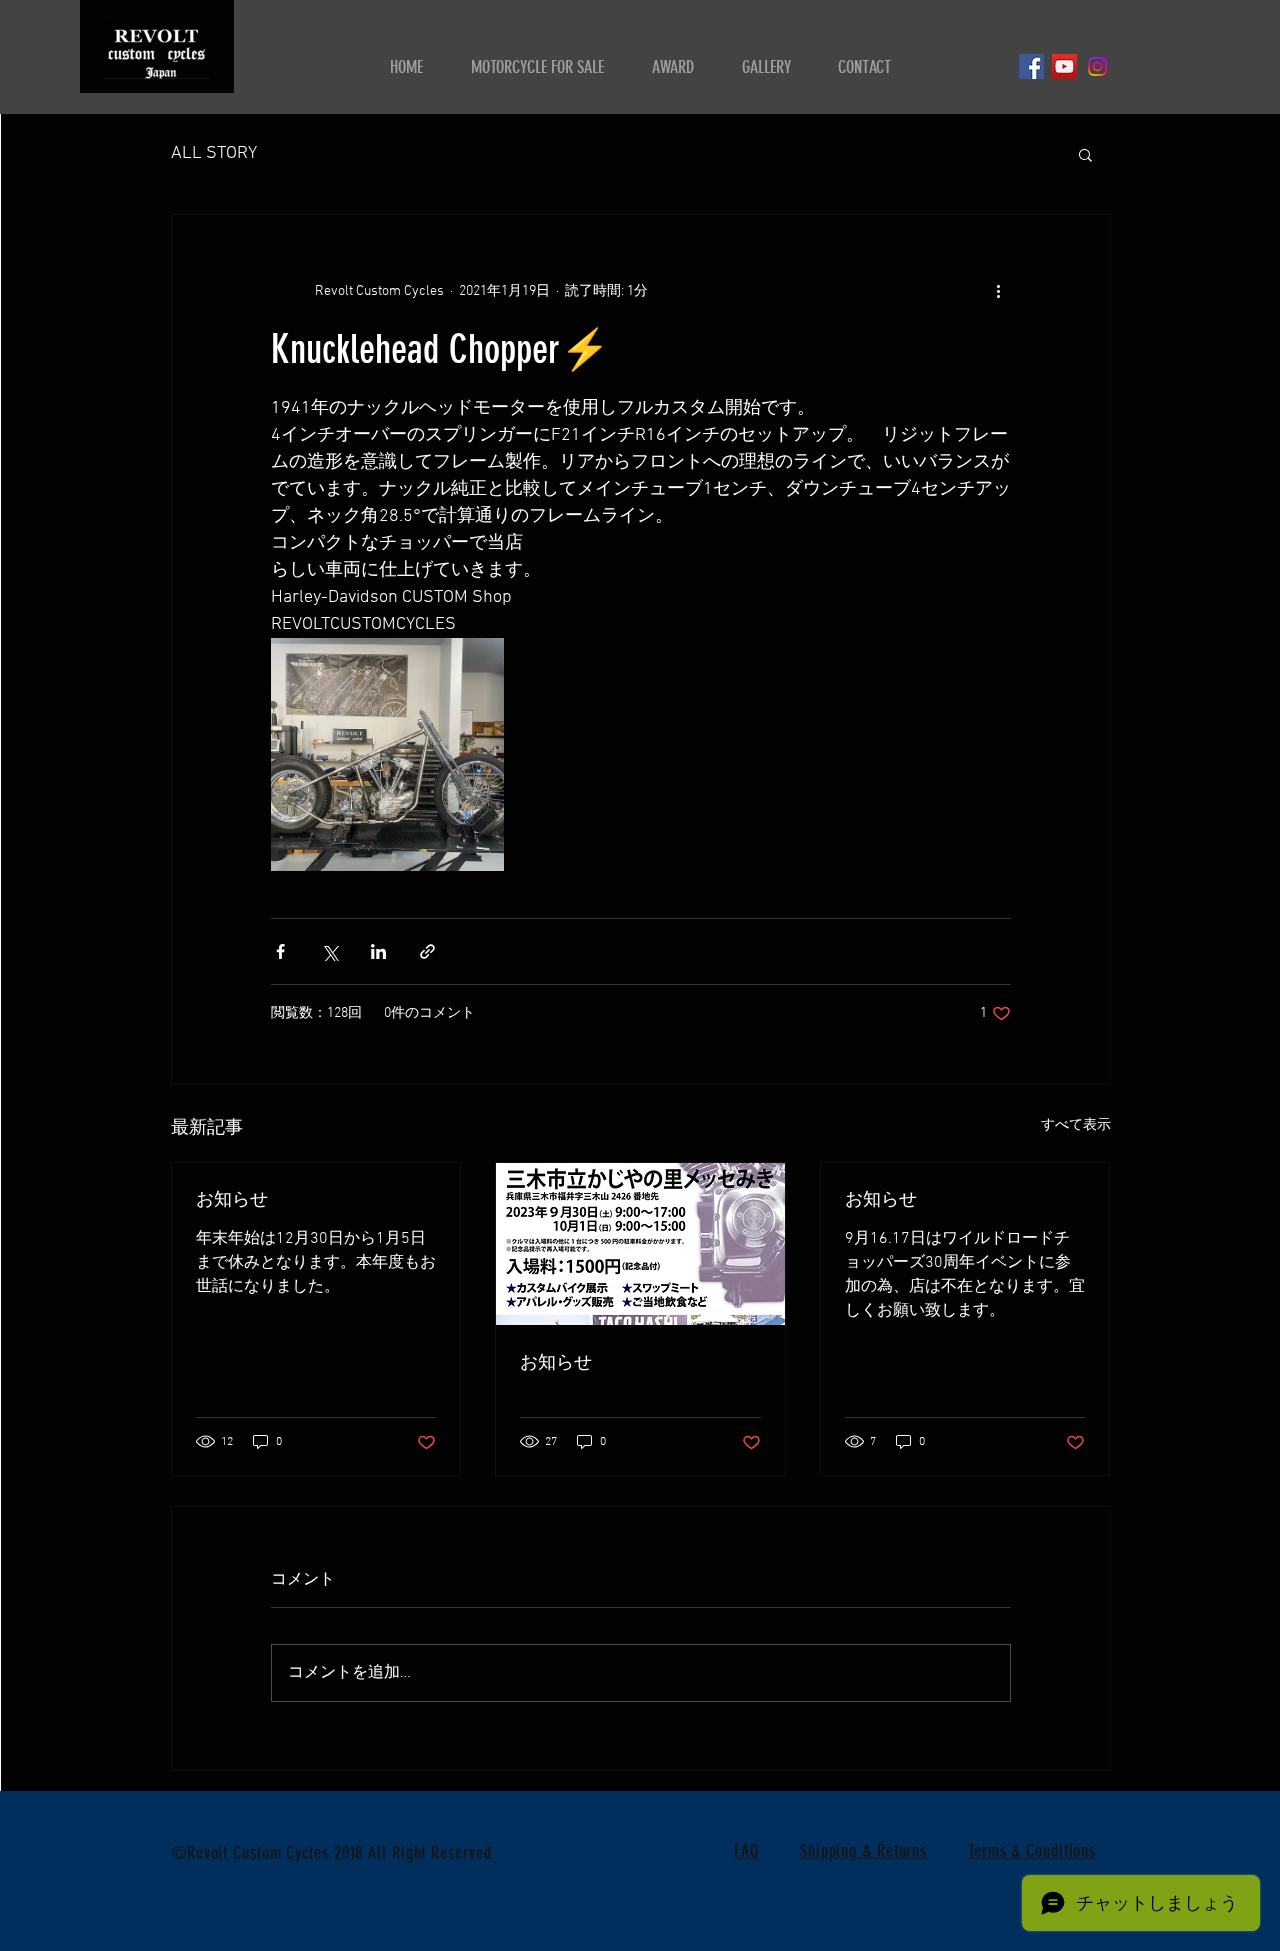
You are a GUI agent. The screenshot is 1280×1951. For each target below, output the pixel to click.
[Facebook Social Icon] (1031, 66)
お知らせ (232, 1199)
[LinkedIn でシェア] (378, 951)
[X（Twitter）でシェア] (329, 951)
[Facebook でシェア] (280, 951)
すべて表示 (1076, 1125)
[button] (1085, 154)
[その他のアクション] (999, 291)
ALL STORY (214, 153)
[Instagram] (1097, 66)
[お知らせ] (640, 1244)
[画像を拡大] (387, 754)
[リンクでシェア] (427, 951)
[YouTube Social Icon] (1064, 66)
